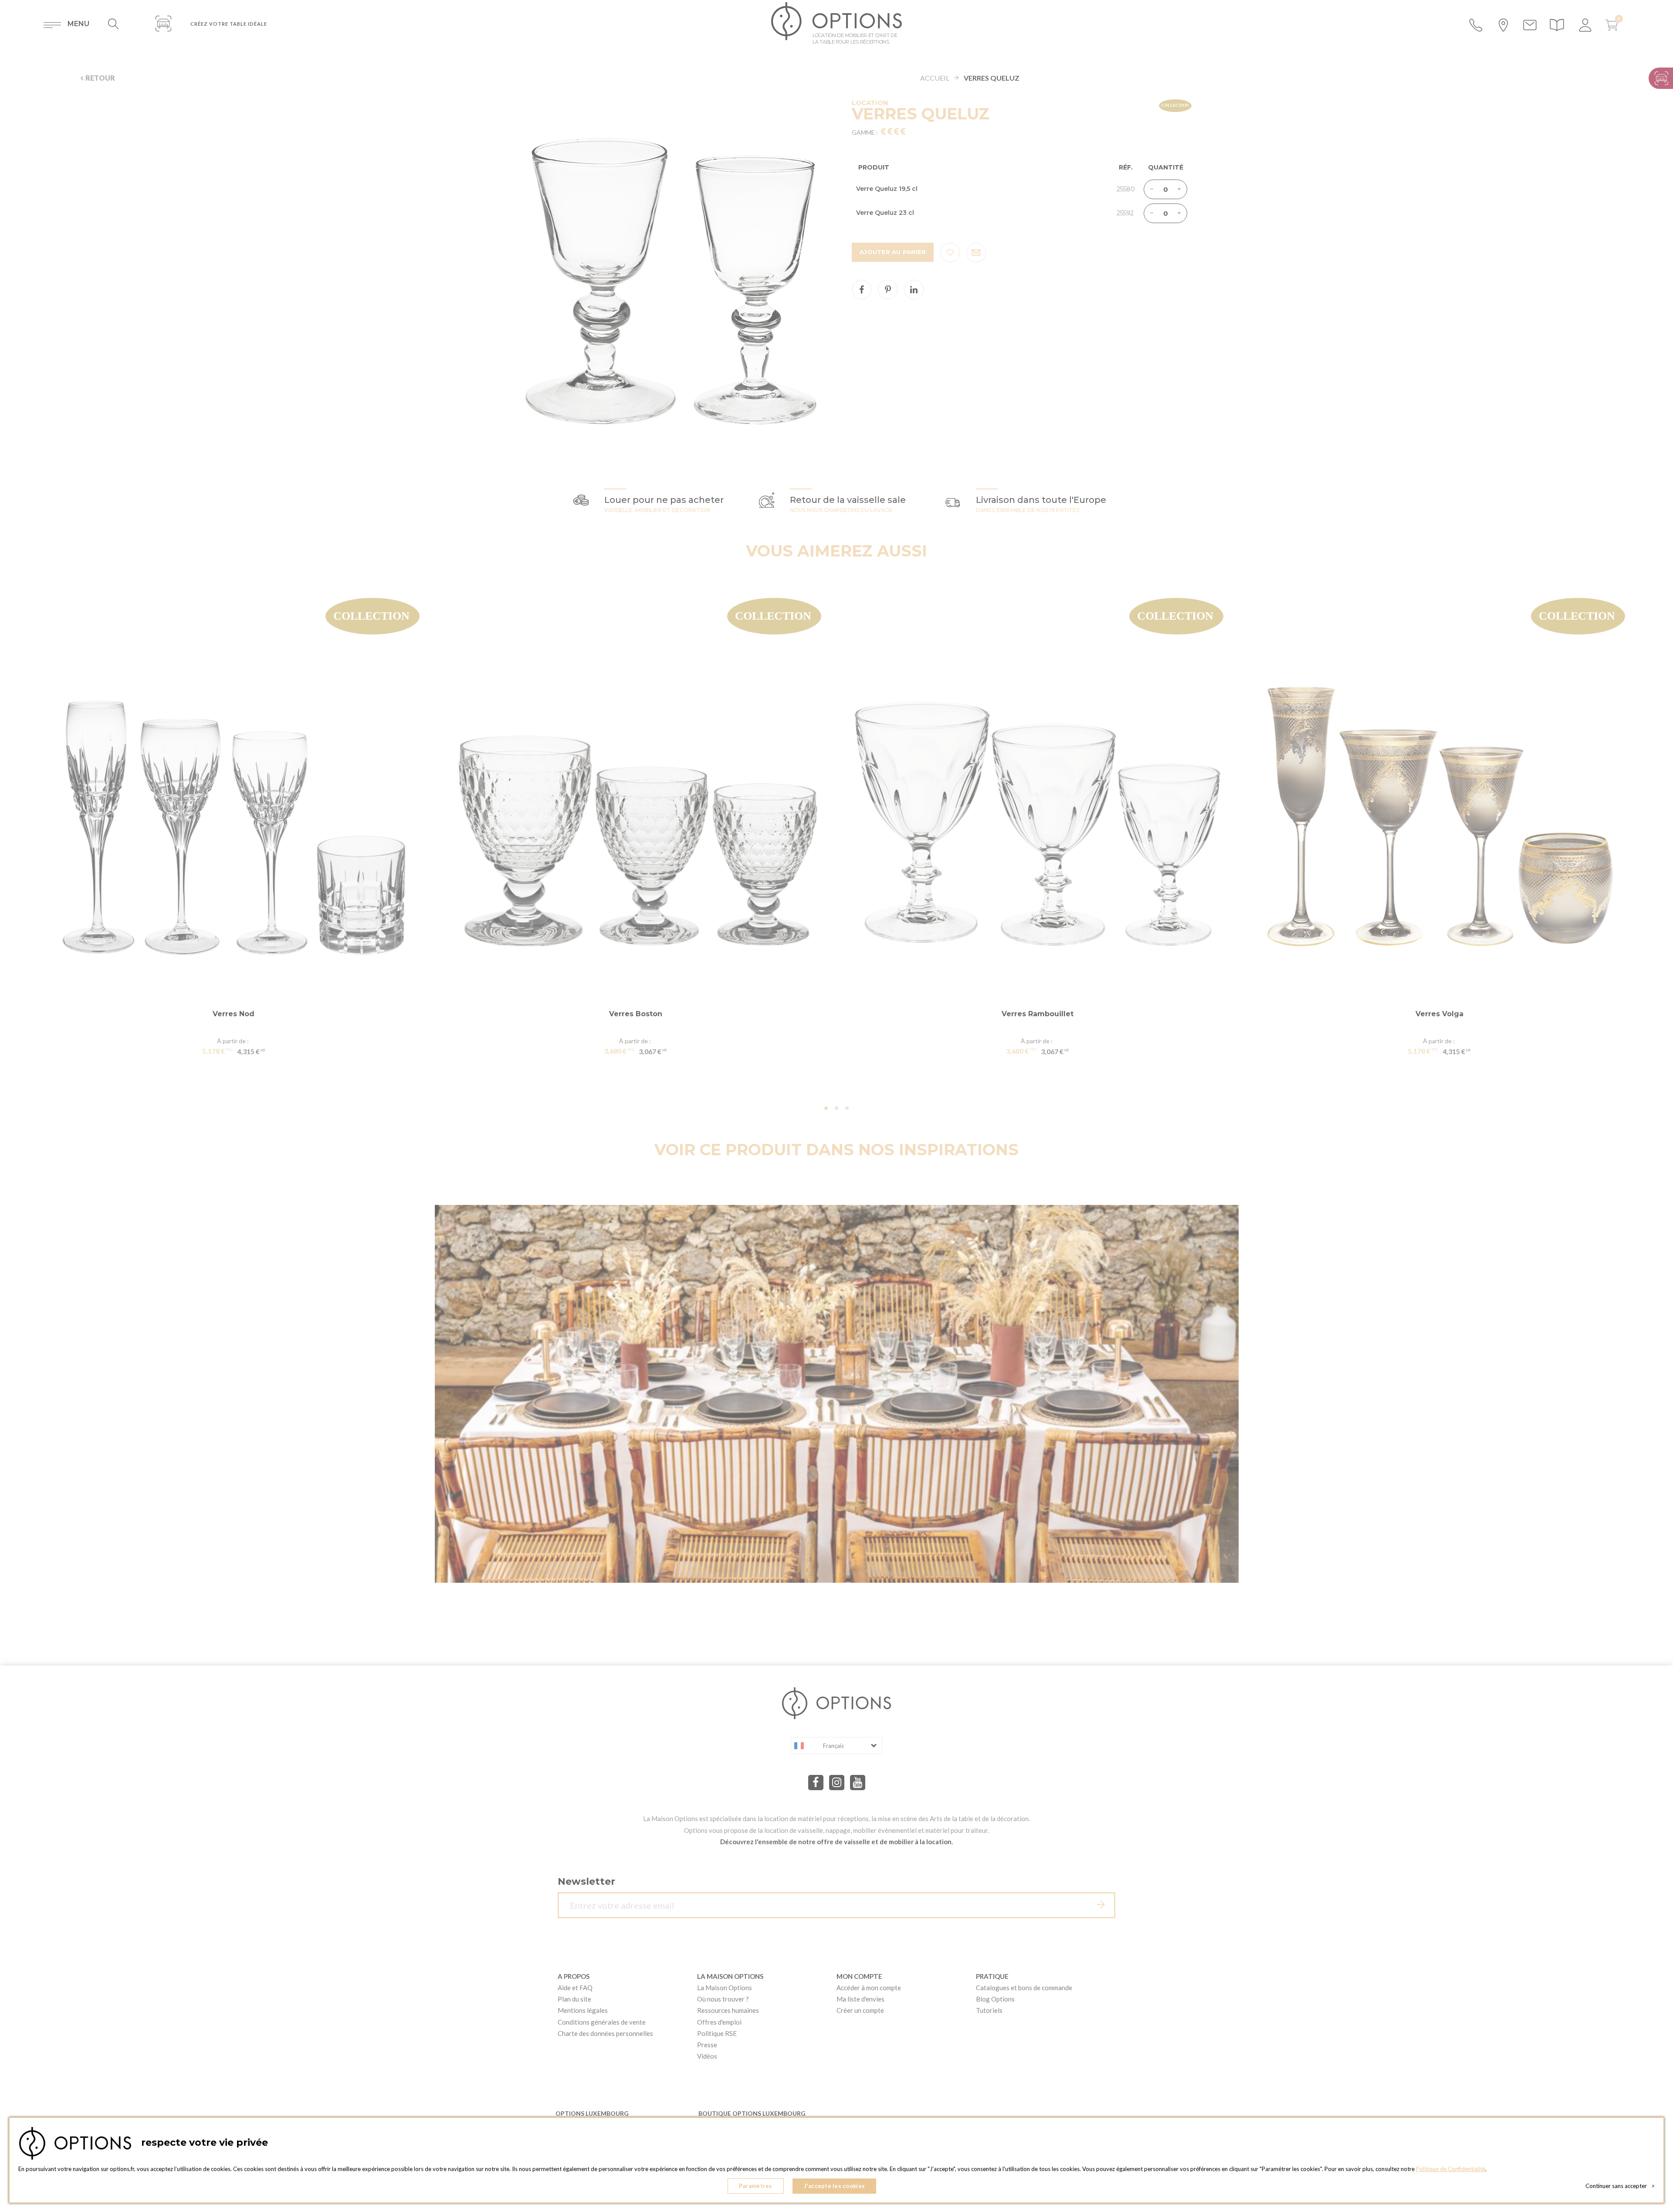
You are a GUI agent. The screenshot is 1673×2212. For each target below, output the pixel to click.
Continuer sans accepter (1620, 2186)
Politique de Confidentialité (1451, 2169)
